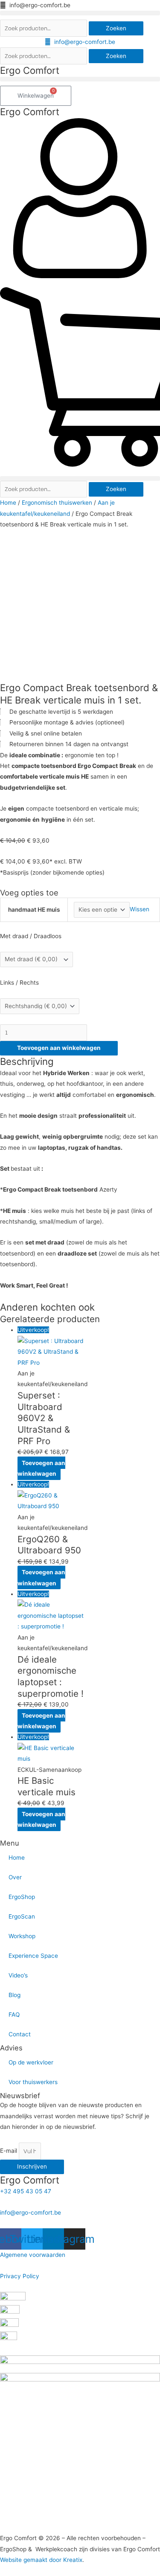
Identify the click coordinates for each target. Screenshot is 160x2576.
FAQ (14, 2015)
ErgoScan (22, 1916)
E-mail (9, 2151)
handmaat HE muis (34, 910)
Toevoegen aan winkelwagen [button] (41, 1468)
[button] (80, 13)
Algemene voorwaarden (33, 2255)
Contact (20, 2034)
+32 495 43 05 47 (26, 2191)
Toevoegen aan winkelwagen (59, 1048)
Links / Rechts (19, 983)
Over (15, 1877)
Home (8, 503)
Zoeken (116, 28)
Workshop (22, 1936)
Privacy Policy (20, 2276)
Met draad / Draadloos (31, 936)
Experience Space (33, 1956)
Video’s (18, 1975)
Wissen (140, 910)
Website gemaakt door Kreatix (41, 2560)
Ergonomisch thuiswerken (57, 503)
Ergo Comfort (30, 70)
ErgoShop (22, 1897)
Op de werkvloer (31, 2062)
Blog (15, 1995)
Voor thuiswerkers (33, 2082)
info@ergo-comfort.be (31, 2213)
